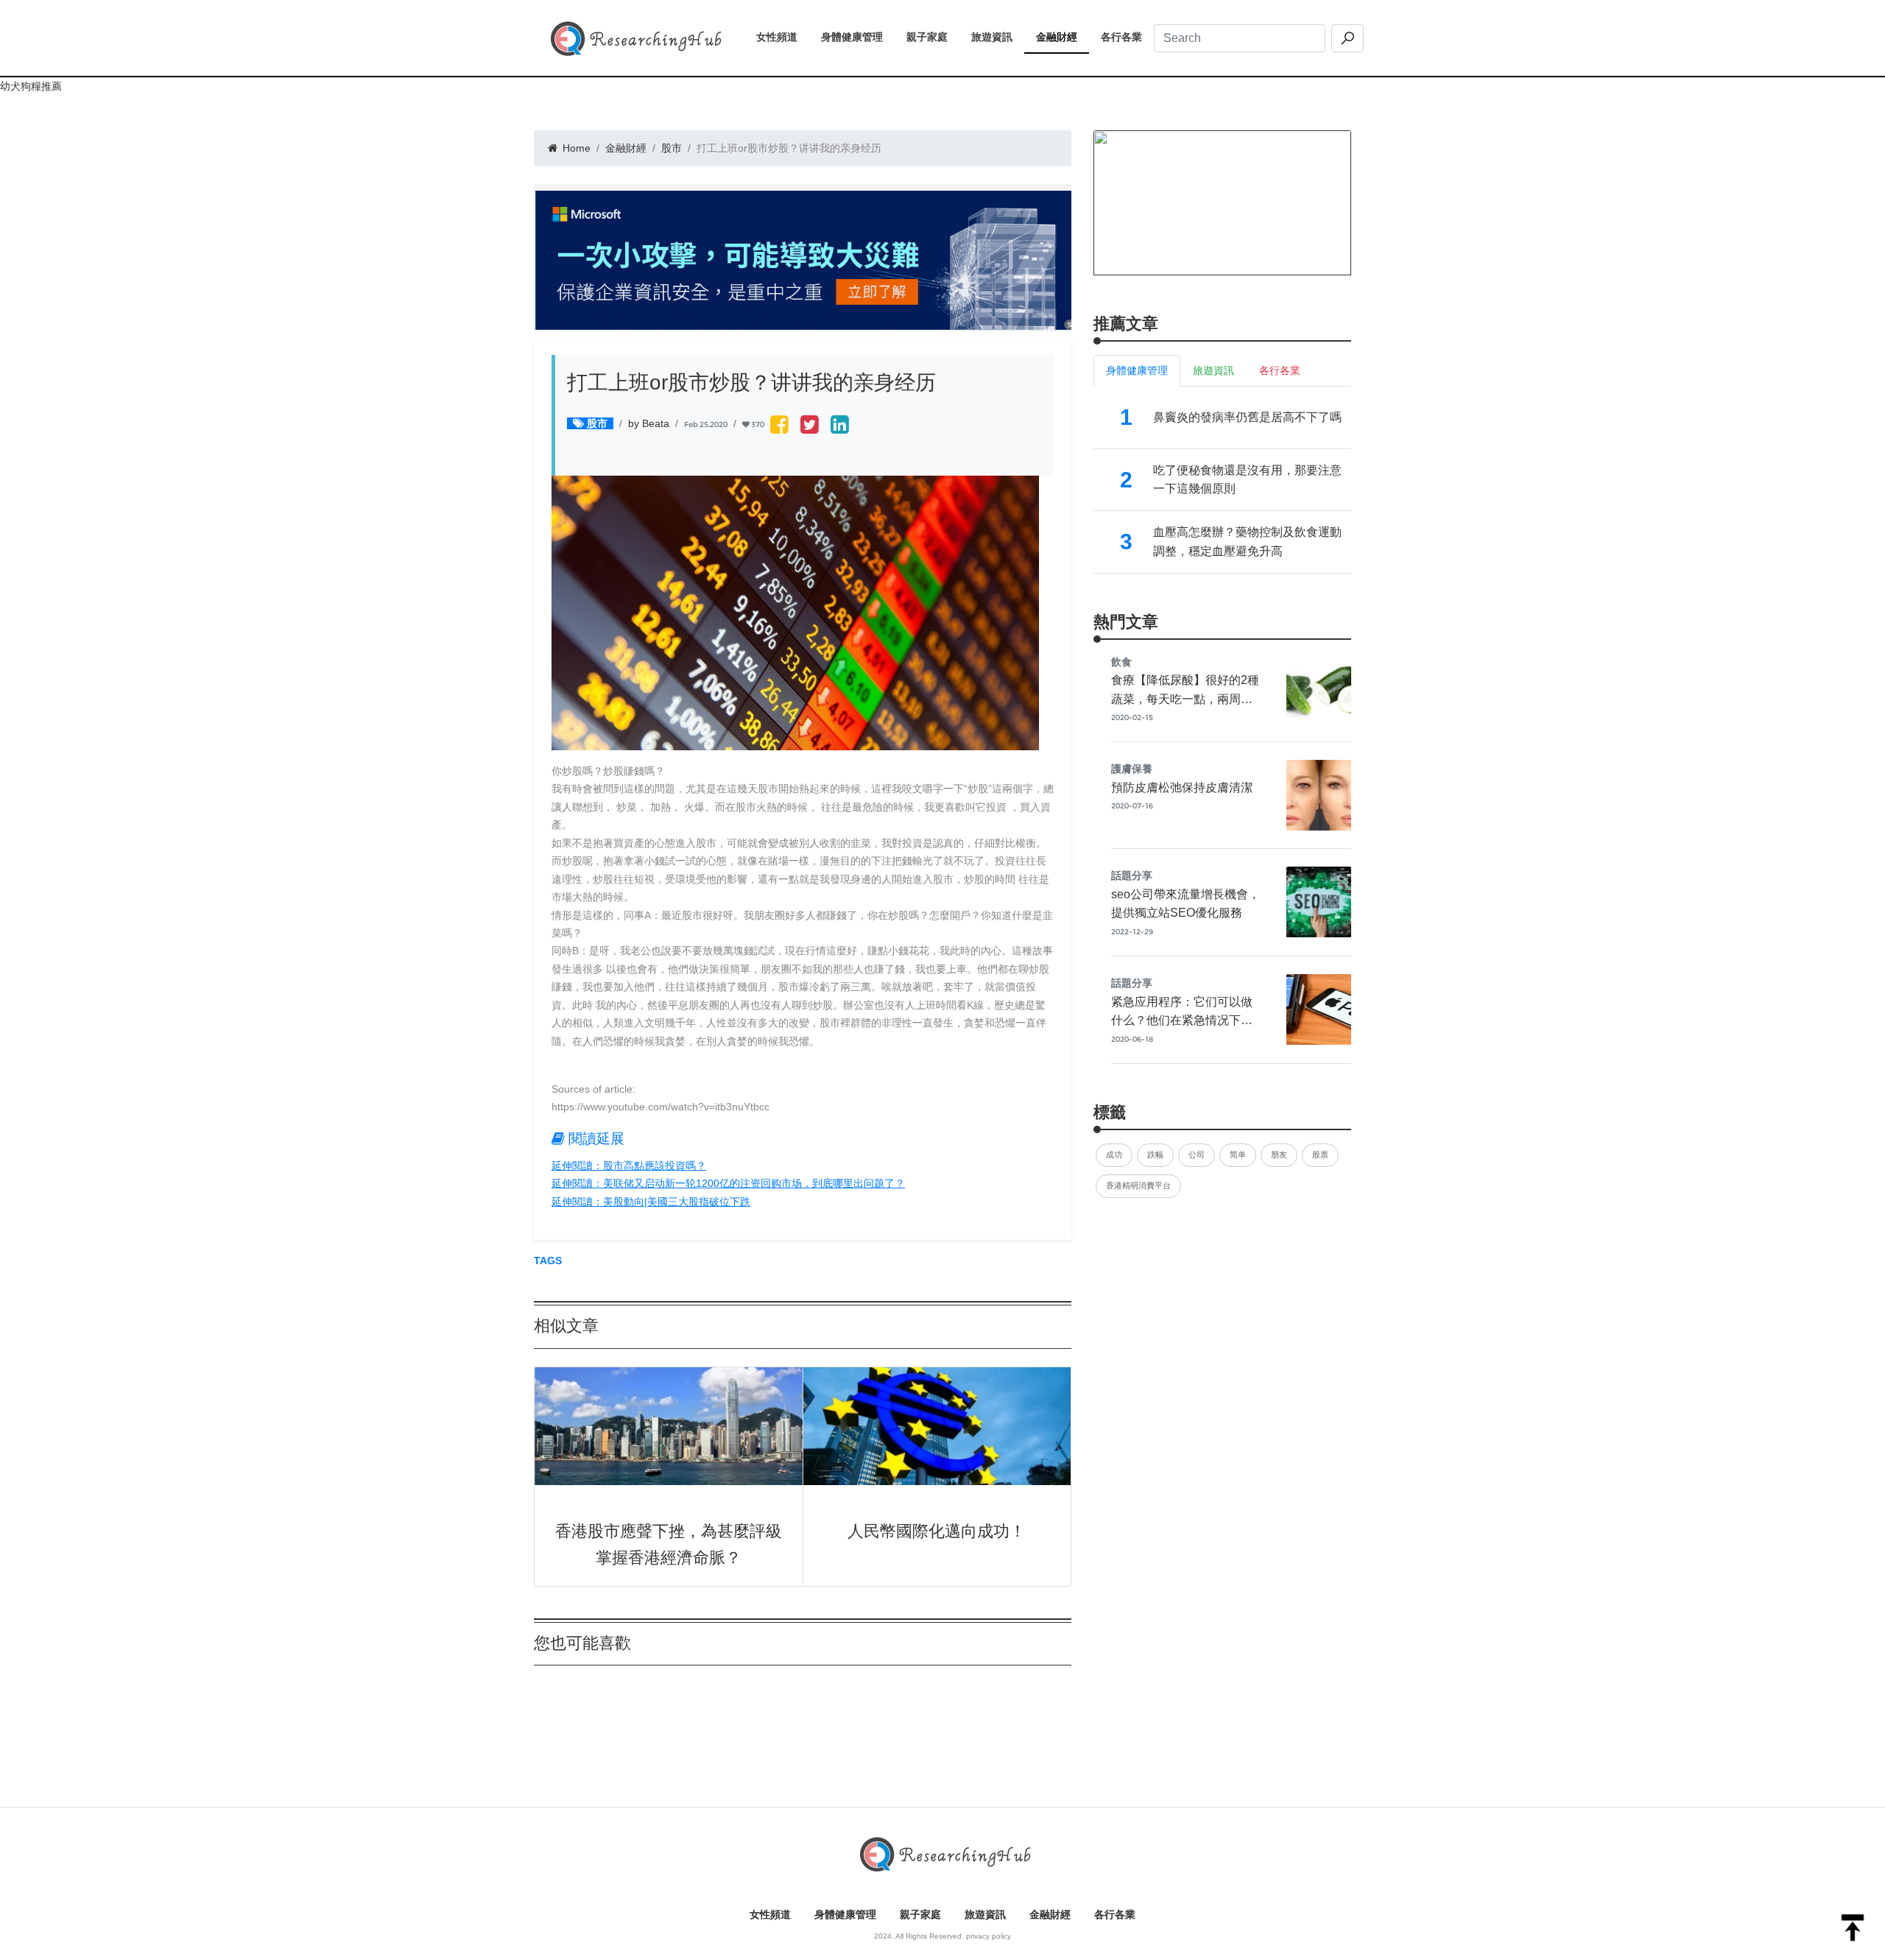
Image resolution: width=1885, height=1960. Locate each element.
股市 (672, 148)
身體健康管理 (858, 37)
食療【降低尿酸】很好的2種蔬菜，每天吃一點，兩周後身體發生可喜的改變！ (1185, 699)
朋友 (1279, 1155)
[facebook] (779, 426)
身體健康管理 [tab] (1137, 370)
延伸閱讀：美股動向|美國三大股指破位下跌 (651, 1202)
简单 (1238, 1155)
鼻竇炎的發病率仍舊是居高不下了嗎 (1247, 417)
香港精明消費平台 (1138, 1185)
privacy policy (989, 1936)
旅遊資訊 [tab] (1213, 370)
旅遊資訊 (998, 37)
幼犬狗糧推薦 (31, 86)
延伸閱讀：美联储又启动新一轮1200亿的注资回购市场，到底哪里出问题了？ (728, 1183)
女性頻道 (783, 37)
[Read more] (1222, 202)
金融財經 (1063, 37)
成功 (1114, 1155)
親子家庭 (933, 37)
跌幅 (1155, 1155)
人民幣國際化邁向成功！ (937, 1531)
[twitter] (810, 426)
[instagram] (840, 426)
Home (575, 148)
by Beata (649, 423)
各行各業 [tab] (1280, 370)
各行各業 (1127, 37)
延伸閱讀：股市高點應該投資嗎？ (629, 1166)
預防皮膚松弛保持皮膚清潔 (1182, 787)
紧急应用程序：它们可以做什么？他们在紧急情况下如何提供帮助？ (1182, 1020)
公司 (1197, 1155)
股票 (1320, 1155)
